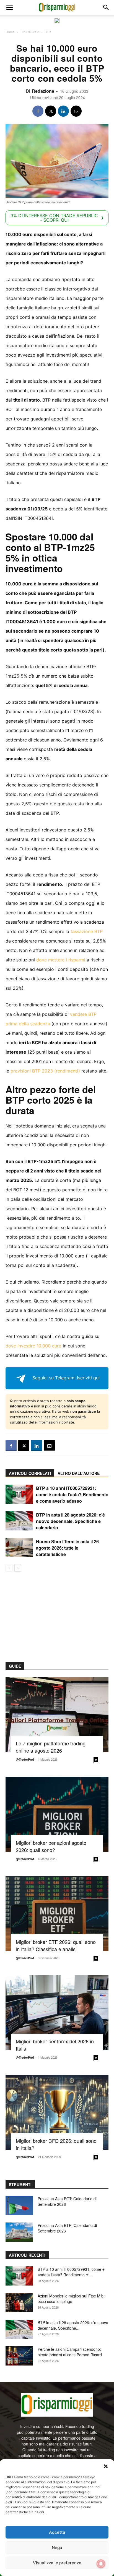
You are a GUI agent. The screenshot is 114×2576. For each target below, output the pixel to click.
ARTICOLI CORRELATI (30, 1473)
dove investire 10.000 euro (33, 1346)
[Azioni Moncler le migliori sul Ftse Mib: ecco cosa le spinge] (19, 2303)
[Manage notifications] (101, 2564)
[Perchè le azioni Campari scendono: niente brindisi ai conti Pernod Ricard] (19, 2356)
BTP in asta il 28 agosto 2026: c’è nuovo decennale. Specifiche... (73, 2325)
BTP (48, 32)
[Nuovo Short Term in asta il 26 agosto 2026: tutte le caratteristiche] (19, 1548)
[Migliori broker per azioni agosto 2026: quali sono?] (57, 1814)
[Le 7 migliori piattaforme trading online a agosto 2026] (57, 1715)
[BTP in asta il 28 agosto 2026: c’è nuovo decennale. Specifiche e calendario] (19, 1521)
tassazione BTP (87, 931)
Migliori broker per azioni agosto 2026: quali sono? (51, 1846)
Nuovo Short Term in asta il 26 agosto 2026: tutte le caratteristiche (67, 1548)
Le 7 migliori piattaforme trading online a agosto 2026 (51, 1747)
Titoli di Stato (30, 32)
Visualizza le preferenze (57, 2563)
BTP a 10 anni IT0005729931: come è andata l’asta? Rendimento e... (71, 2272)
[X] (51, 111)
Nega (57, 2548)
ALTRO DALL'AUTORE (79, 1473)
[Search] (106, 7)
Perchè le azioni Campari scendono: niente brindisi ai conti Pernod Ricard (70, 2352)
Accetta (57, 2532)
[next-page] (18, 1568)
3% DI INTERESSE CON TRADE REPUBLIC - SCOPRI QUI (54, 218)
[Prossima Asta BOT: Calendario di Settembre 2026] (19, 2205)
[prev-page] (9, 1568)
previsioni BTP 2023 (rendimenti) (45, 1071)
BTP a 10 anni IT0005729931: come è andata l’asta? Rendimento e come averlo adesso (72, 1494)
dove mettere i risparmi (61, 960)
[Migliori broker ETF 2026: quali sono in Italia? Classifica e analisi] (57, 1914)
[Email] (76, 111)
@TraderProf (25, 1759)
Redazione (43, 91)
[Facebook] (38, 111)
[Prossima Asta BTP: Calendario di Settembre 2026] (19, 2232)
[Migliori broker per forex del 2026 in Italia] (57, 2013)
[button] (106, 2466)
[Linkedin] (63, 111)
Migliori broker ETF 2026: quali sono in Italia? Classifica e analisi (56, 1945)
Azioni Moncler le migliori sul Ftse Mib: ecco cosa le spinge (71, 2299)
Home (10, 32)
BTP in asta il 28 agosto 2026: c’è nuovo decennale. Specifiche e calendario (70, 1521)
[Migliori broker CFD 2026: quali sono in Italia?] (57, 2112)
